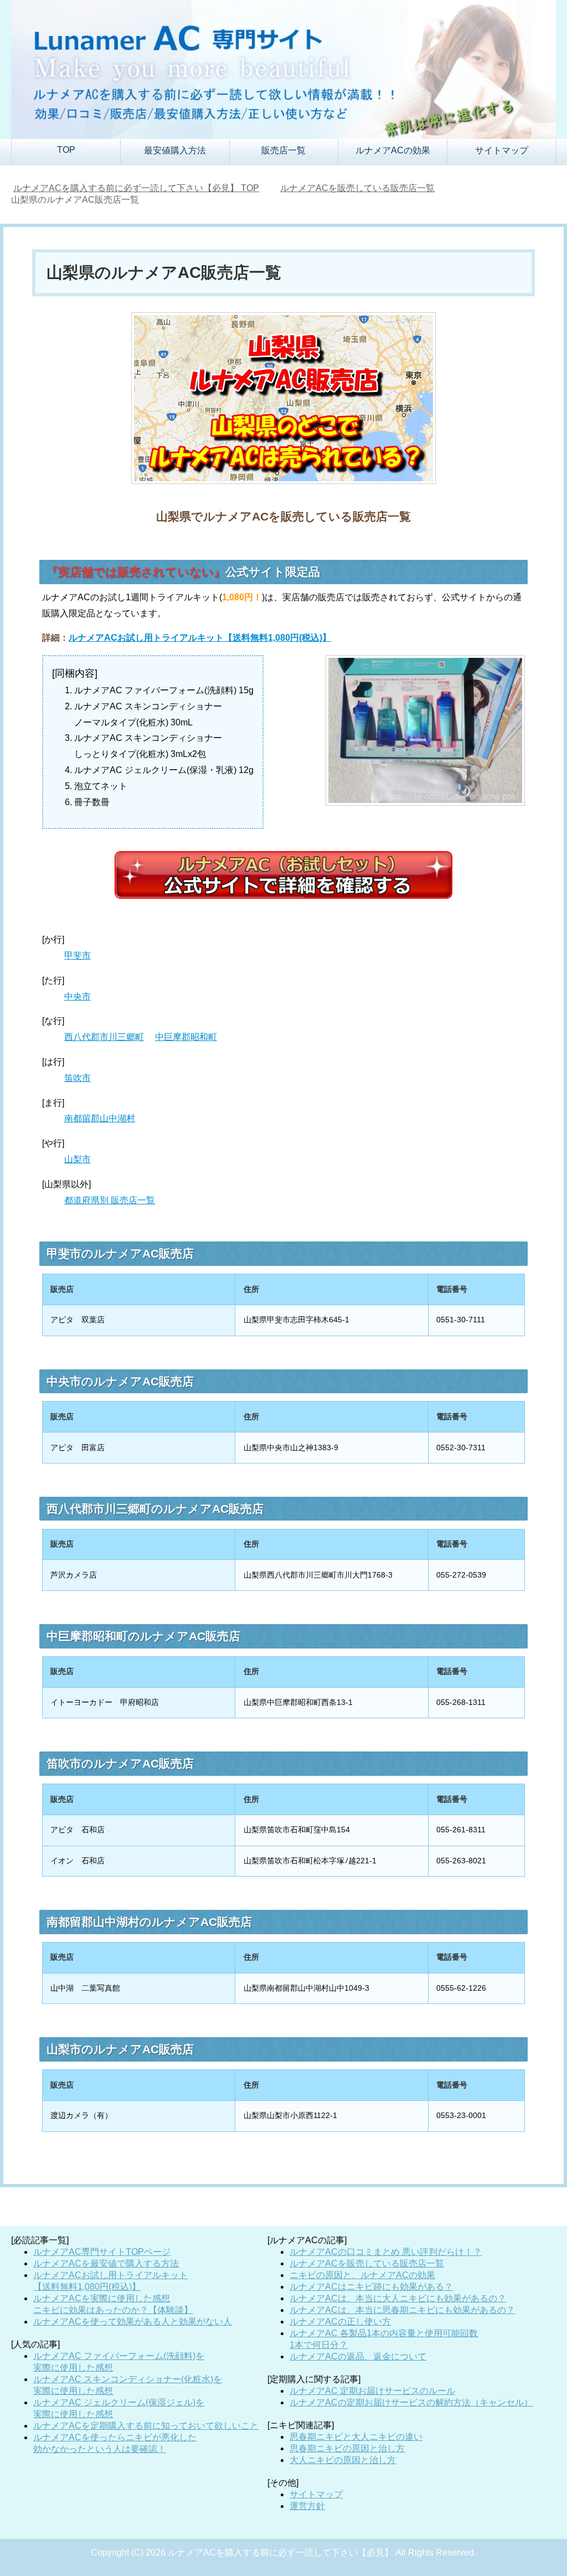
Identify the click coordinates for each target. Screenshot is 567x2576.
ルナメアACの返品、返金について (358, 2356)
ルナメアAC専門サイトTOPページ (102, 2252)
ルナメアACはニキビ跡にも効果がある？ (371, 2287)
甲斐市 (78, 955)
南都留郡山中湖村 (100, 1118)
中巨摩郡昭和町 (186, 1037)
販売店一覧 (283, 150)
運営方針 (307, 2506)
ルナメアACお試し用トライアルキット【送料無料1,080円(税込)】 (200, 638)
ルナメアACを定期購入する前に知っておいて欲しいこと (146, 2426)
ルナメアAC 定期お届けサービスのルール (372, 2391)
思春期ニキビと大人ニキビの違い (356, 2437)
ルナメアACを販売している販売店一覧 (367, 2263)
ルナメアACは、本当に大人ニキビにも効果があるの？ (398, 2298)
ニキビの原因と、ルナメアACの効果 (362, 2275)
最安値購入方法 (175, 150)
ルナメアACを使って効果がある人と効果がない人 (133, 2322)
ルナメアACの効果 (393, 150)
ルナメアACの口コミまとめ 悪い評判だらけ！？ (386, 2252)
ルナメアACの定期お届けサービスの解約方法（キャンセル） (411, 2402)
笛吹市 (78, 1078)
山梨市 (78, 1159)
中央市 (78, 996)
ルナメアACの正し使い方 (340, 2322)
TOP (66, 150)
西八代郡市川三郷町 (104, 1037)
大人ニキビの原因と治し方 (343, 2460)
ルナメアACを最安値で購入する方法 (106, 2263)
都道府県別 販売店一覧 (110, 1200)
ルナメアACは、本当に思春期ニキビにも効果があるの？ (402, 2310)
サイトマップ (502, 150)
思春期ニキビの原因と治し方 (347, 2448)
